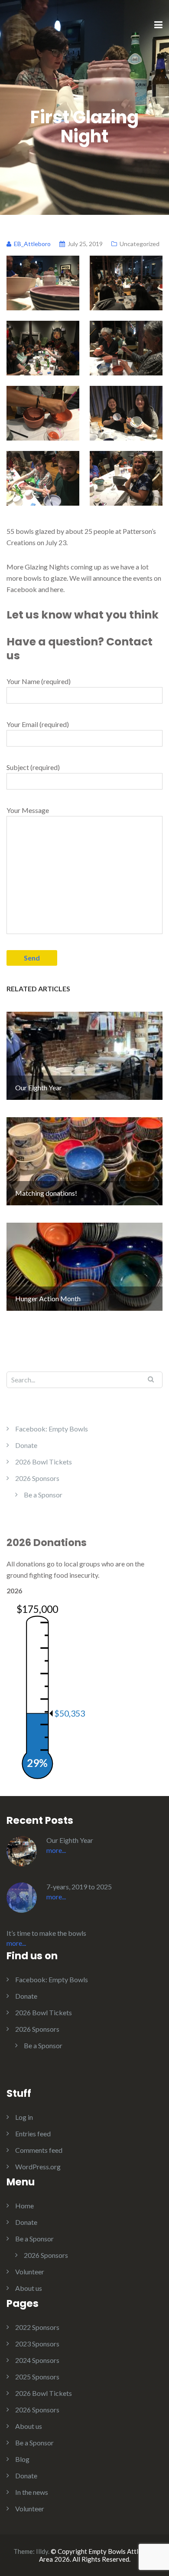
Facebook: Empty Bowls (52, 1429)
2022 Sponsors (37, 2327)
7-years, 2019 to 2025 (79, 1887)
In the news (32, 2492)
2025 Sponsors (37, 2377)
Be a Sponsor (43, 1495)
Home (24, 2206)
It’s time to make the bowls (46, 1933)
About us (29, 2288)
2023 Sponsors (37, 2344)
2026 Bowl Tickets (44, 1462)
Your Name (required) (39, 681)
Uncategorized (140, 244)
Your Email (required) (38, 724)
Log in (24, 2117)
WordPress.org (38, 2166)
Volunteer (30, 2272)
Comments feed (39, 2150)
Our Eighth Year (70, 1840)
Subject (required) (33, 767)
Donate (26, 1445)
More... (56, 1850)
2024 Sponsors (37, 2360)
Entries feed (33, 2134)
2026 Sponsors (37, 1478)
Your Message (28, 810)
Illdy (42, 2551)
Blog (22, 2459)
